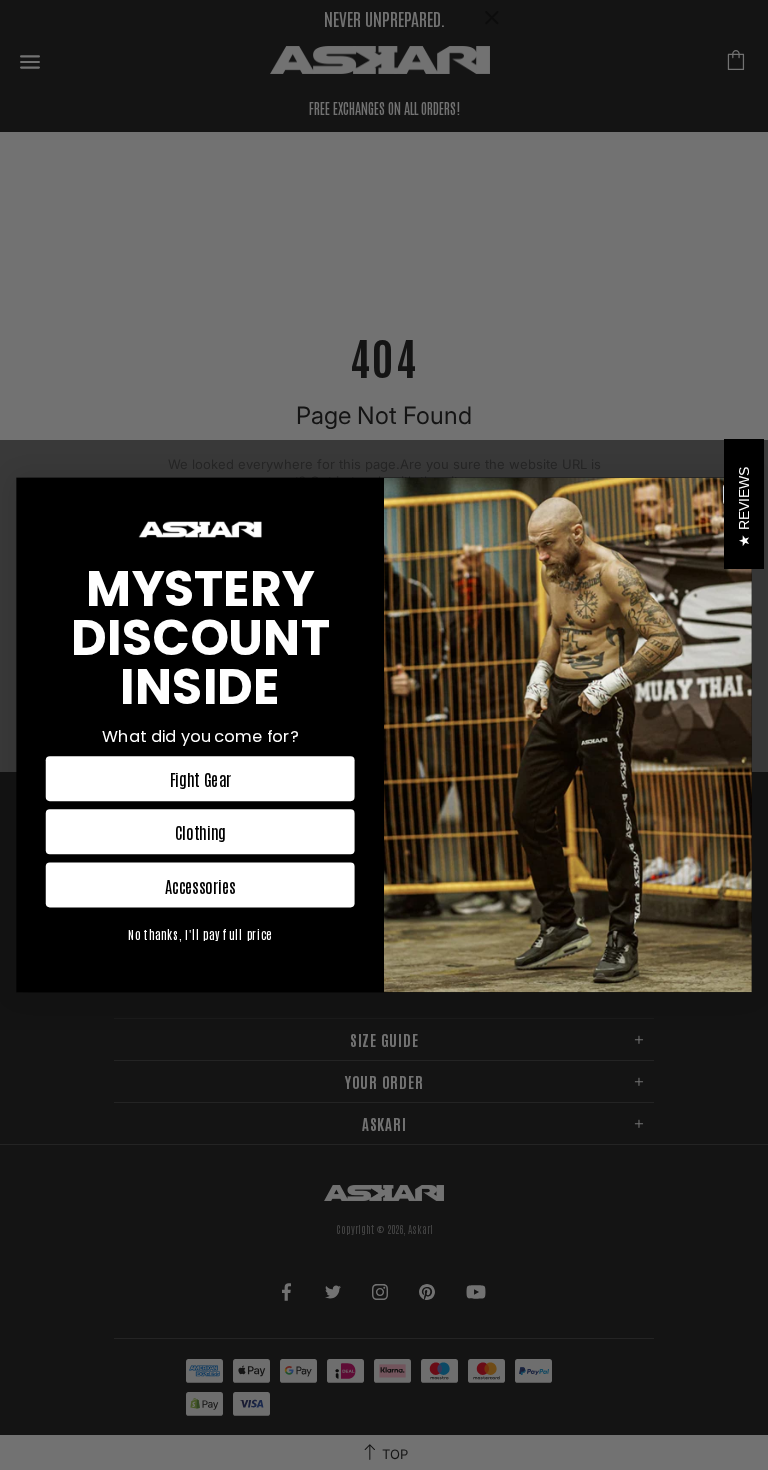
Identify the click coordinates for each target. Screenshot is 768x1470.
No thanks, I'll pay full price (200, 934)
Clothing (200, 831)
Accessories (200, 885)
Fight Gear (200, 778)
